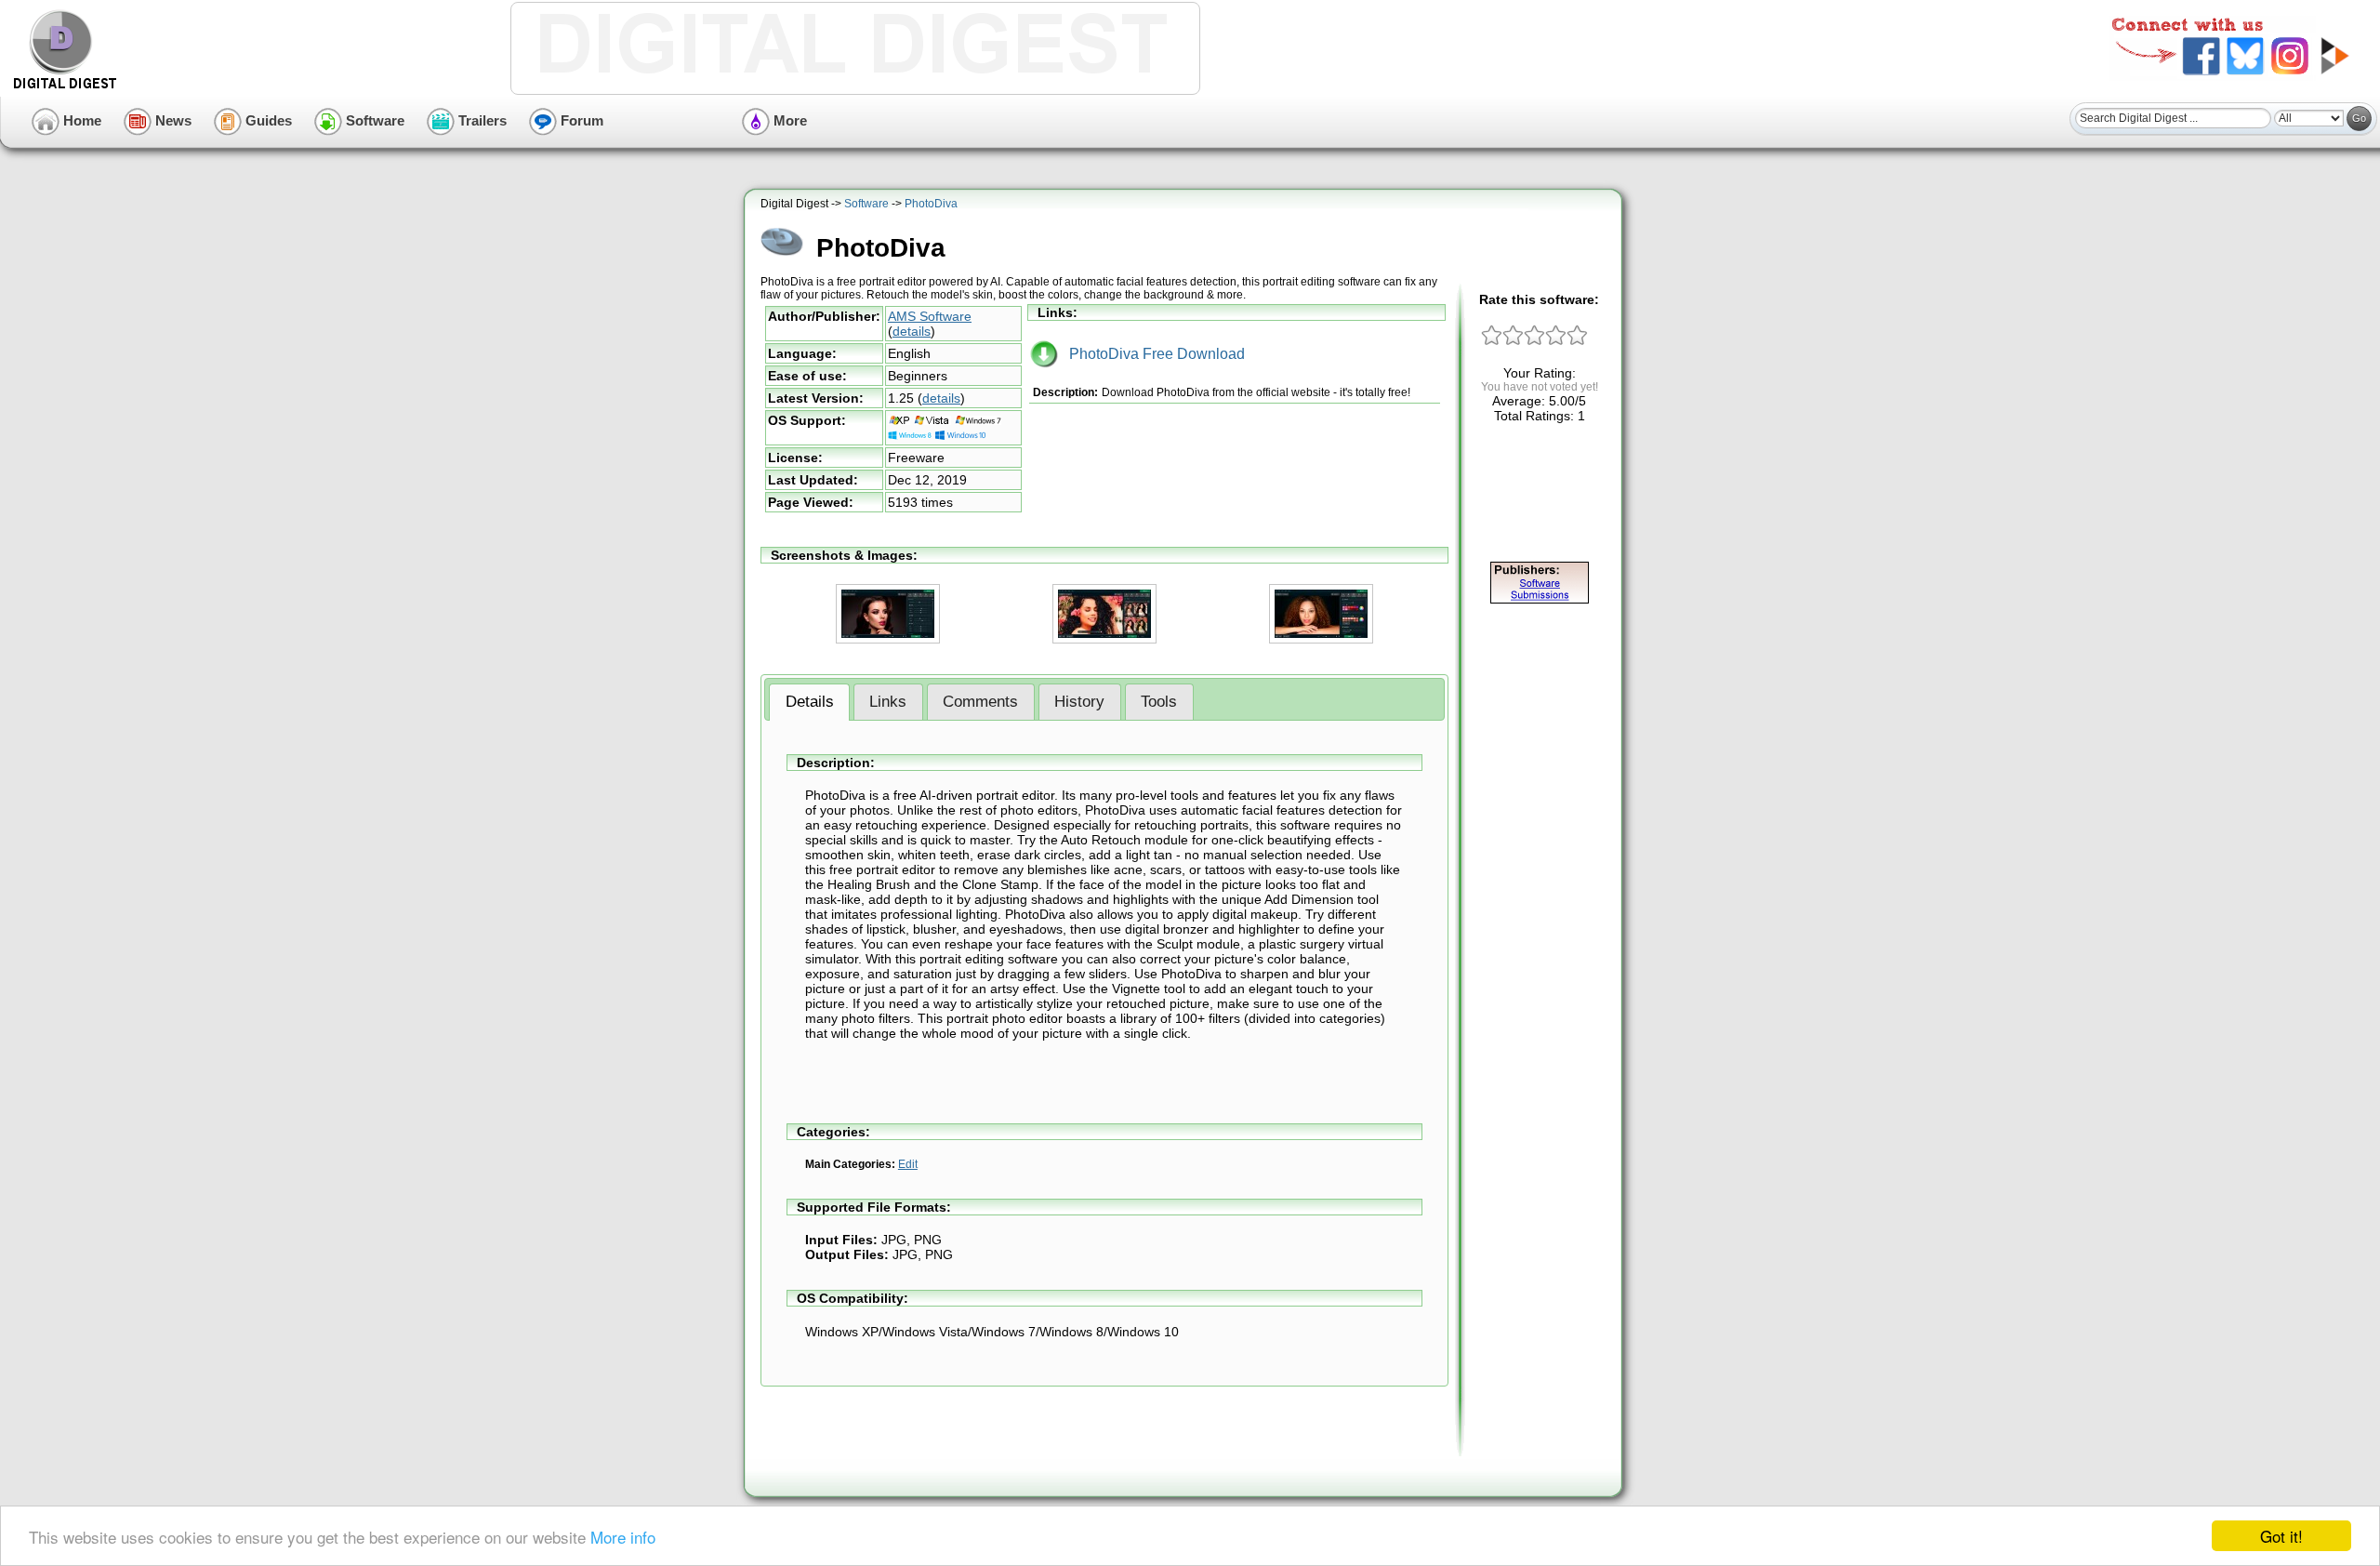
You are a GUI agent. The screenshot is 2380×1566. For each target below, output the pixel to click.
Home (80, 120)
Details (810, 702)
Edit (908, 1164)
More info (623, 1537)
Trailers (481, 120)
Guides (267, 120)
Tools (1159, 702)
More (788, 120)
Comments (980, 702)
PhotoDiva (931, 204)
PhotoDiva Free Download (1151, 354)
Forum (580, 120)
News (172, 120)
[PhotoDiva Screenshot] (888, 640)
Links (888, 702)
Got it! (2281, 1536)
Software (373, 120)
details (912, 331)
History (1079, 702)
